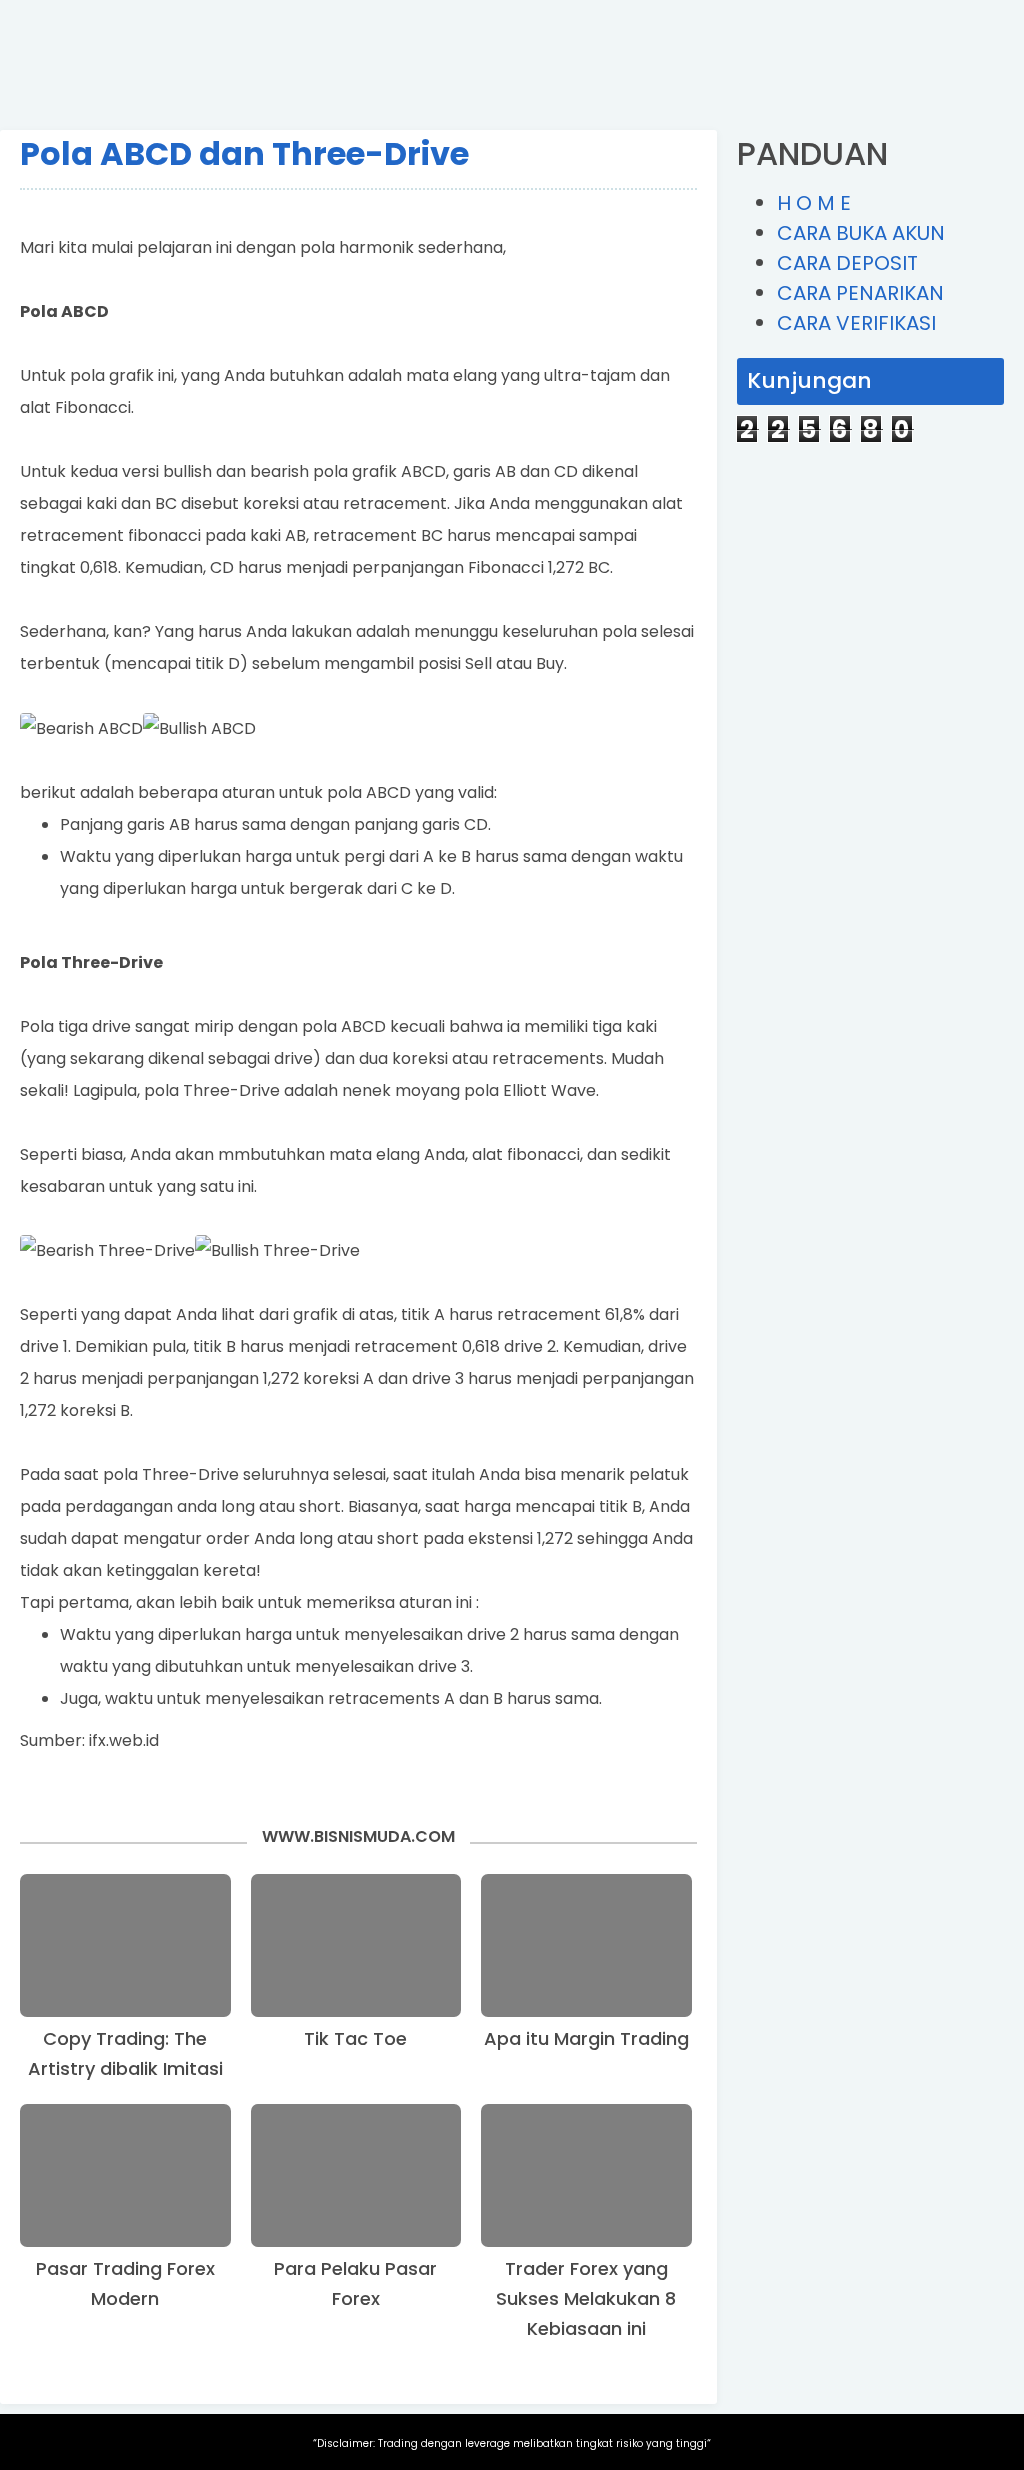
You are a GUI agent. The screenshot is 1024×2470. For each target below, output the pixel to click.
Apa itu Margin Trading (586, 2038)
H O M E (814, 203)
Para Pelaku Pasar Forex (355, 2283)
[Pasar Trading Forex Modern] (125, 2175)
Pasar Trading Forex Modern (125, 2283)
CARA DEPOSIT (847, 263)
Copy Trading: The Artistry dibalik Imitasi (125, 2053)
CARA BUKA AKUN (861, 233)
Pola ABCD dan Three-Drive (244, 153)
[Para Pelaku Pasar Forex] (356, 2175)
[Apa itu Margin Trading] (586, 1945)
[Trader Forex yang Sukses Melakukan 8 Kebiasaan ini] (586, 2175)
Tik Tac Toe (355, 2038)
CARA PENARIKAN (860, 293)
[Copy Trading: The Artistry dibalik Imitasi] (125, 1945)
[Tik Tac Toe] (356, 1945)
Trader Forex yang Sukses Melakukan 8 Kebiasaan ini (586, 2298)
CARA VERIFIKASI (856, 323)
